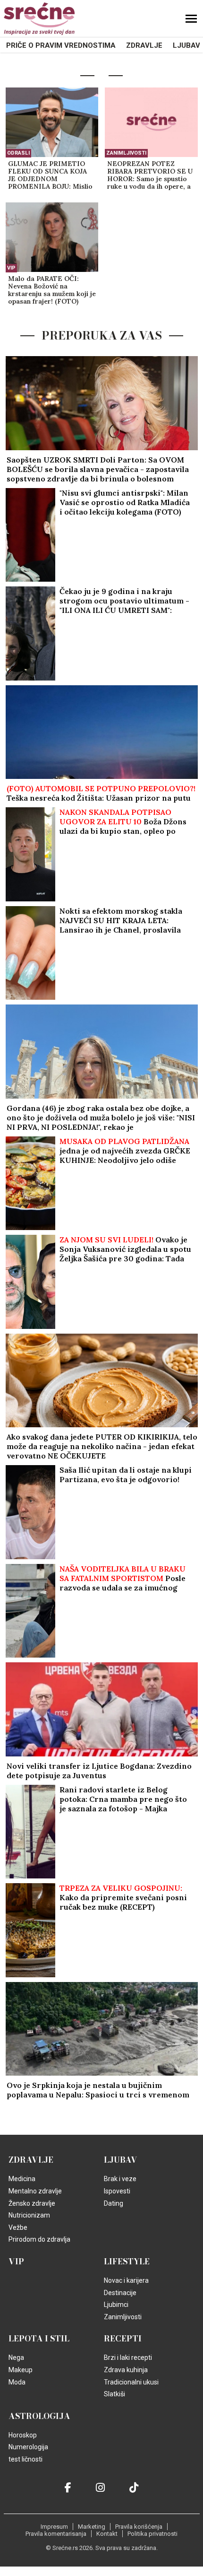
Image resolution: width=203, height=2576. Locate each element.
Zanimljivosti (126, 153)
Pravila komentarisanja (56, 2534)
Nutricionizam (29, 2215)
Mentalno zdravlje (35, 2191)
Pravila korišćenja (139, 2527)
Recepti (123, 2339)
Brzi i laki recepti (128, 2358)
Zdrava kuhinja (126, 2370)
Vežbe (18, 2227)
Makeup (21, 2370)
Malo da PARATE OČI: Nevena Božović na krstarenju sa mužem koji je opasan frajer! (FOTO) (52, 290)
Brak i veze (120, 2179)
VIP (11, 268)
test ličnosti (25, 2459)
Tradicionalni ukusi (131, 2382)
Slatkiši (114, 2394)
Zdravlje (144, 45)
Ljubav (186, 45)
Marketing (92, 2527)
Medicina (22, 2179)
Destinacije (120, 2293)
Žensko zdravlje (32, 2203)
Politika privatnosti (152, 2534)
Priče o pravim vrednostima (61, 45)
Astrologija (39, 2416)
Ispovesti (117, 2191)
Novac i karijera (126, 2280)
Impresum (54, 2527)
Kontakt (107, 2534)
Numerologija (28, 2447)
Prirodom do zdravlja (39, 2239)
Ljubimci (116, 2305)
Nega (16, 2358)
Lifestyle (127, 2262)
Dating (114, 2203)
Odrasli (18, 153)
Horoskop (23, 2435)
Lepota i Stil (39, 2339)
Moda (17, 2382)
